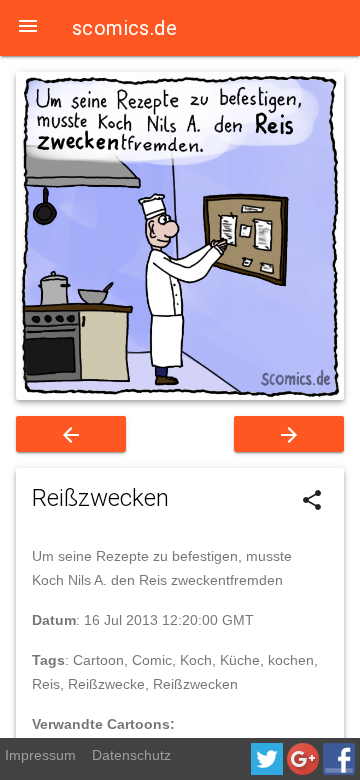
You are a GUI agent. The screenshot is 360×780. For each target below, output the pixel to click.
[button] (28, 28)
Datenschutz (131, 755)
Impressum (40, 755)
